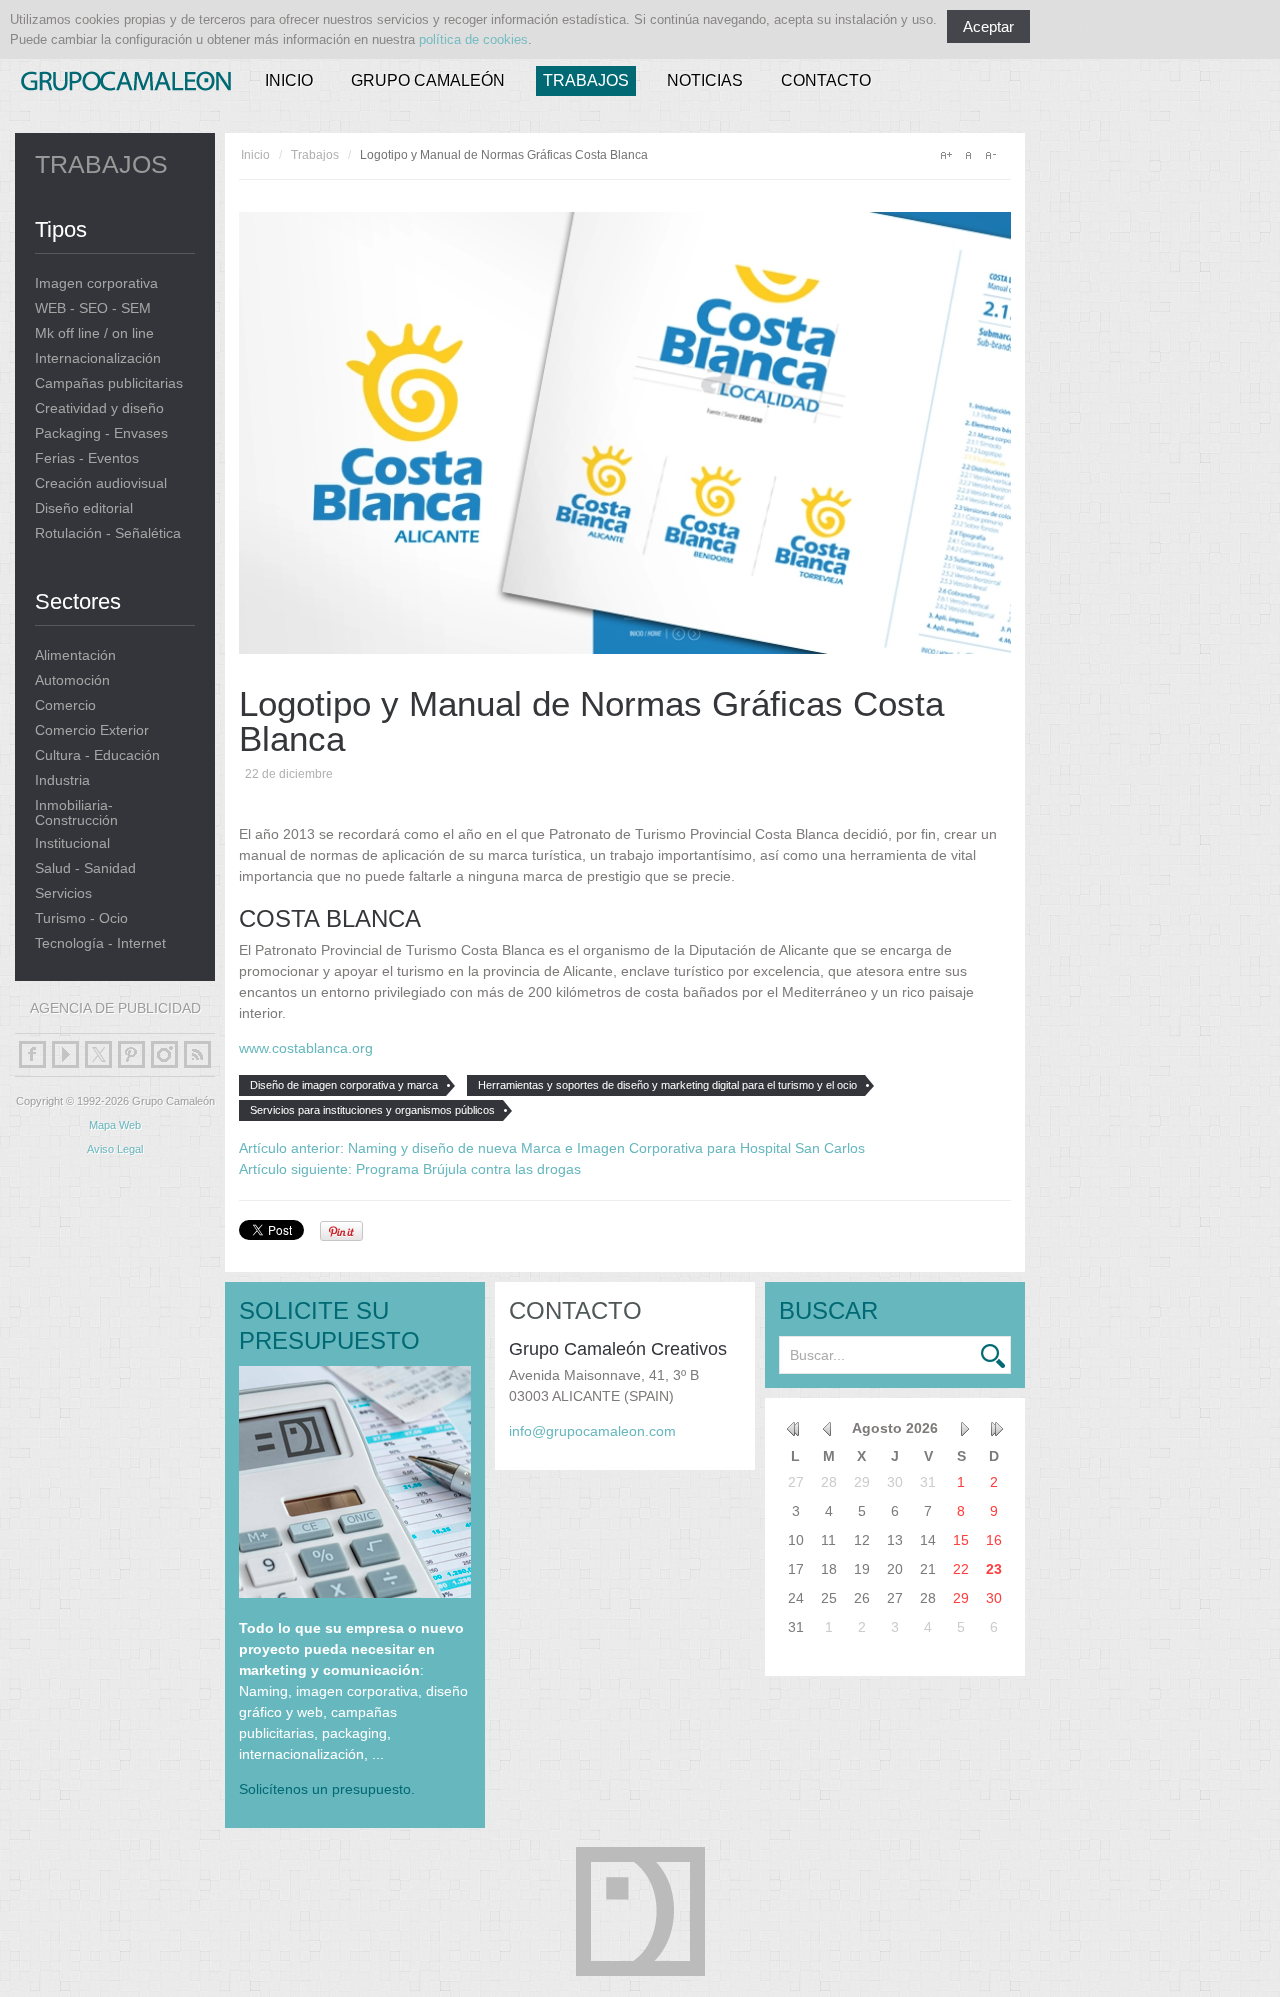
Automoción (72, 680)
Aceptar (988, 26)
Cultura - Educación (97, 755)
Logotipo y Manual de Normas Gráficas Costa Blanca (591, 721)
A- (990, 155)
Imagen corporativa (96, 283)
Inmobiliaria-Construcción (76, 813)
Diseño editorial (84, 508)
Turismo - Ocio (81, 918)
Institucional (72, 843)
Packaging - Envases (101, 433)
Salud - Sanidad (85, 868)
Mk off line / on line (94, 333)
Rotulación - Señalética (108, 533)
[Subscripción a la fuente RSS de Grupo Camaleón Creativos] (197, 1054)
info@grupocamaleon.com (592, 1431)
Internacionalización (98, 358)
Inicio (289, 80)
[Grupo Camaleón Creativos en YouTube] (65, 1054)
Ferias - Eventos (87, 458)
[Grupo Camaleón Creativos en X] (98, 1054)
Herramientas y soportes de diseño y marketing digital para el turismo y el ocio (667, 1085)
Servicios (63, 893)
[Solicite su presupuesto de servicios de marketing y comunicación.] (355, 1593)
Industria (62, 780)
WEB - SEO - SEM (93, 308)
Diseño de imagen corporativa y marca (344, 1085)
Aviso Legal (115, 1149)
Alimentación (75, 655)
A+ (946, 155)
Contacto (826, 80)
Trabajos (586, 80)
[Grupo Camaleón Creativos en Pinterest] (131, 1054)
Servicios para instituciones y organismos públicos (372, 1110)
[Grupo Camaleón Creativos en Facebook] (32, 1054)
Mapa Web (115, 1125)
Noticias (705, 80)
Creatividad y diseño (99, 408)
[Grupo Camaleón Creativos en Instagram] (164, 1054)
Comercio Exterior (92, 730)
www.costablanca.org (306, 1048)
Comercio (65, 705)
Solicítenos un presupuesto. (327, 1789)
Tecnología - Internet (100, 943)
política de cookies (473, 39)
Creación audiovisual (101, 483)
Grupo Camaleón (428, 80)
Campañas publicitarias (109, 383)
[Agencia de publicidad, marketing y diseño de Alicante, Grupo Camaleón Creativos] (126, 77)
